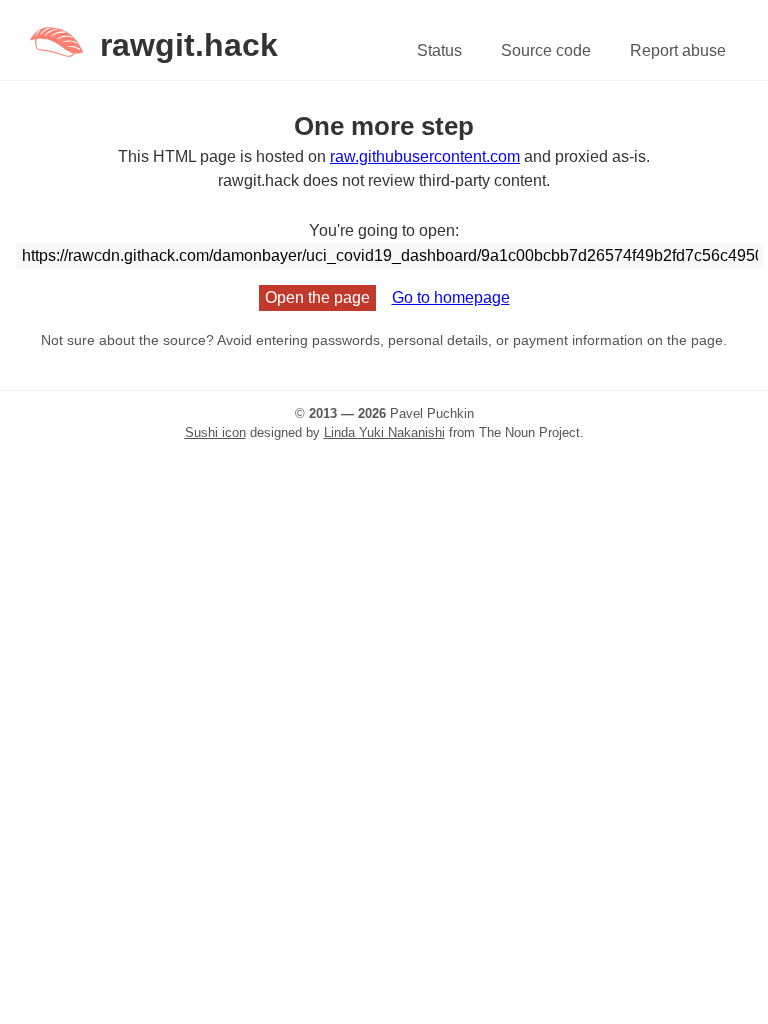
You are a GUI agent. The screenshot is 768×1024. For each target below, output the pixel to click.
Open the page (317, 297)
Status (439, 50)
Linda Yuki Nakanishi (384, 432)
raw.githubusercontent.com (425, 156)
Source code (546, 50)
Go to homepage (451, 297)
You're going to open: (384, 230)
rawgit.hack (189, 45)
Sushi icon (215, 432)
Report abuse (678, 50)
